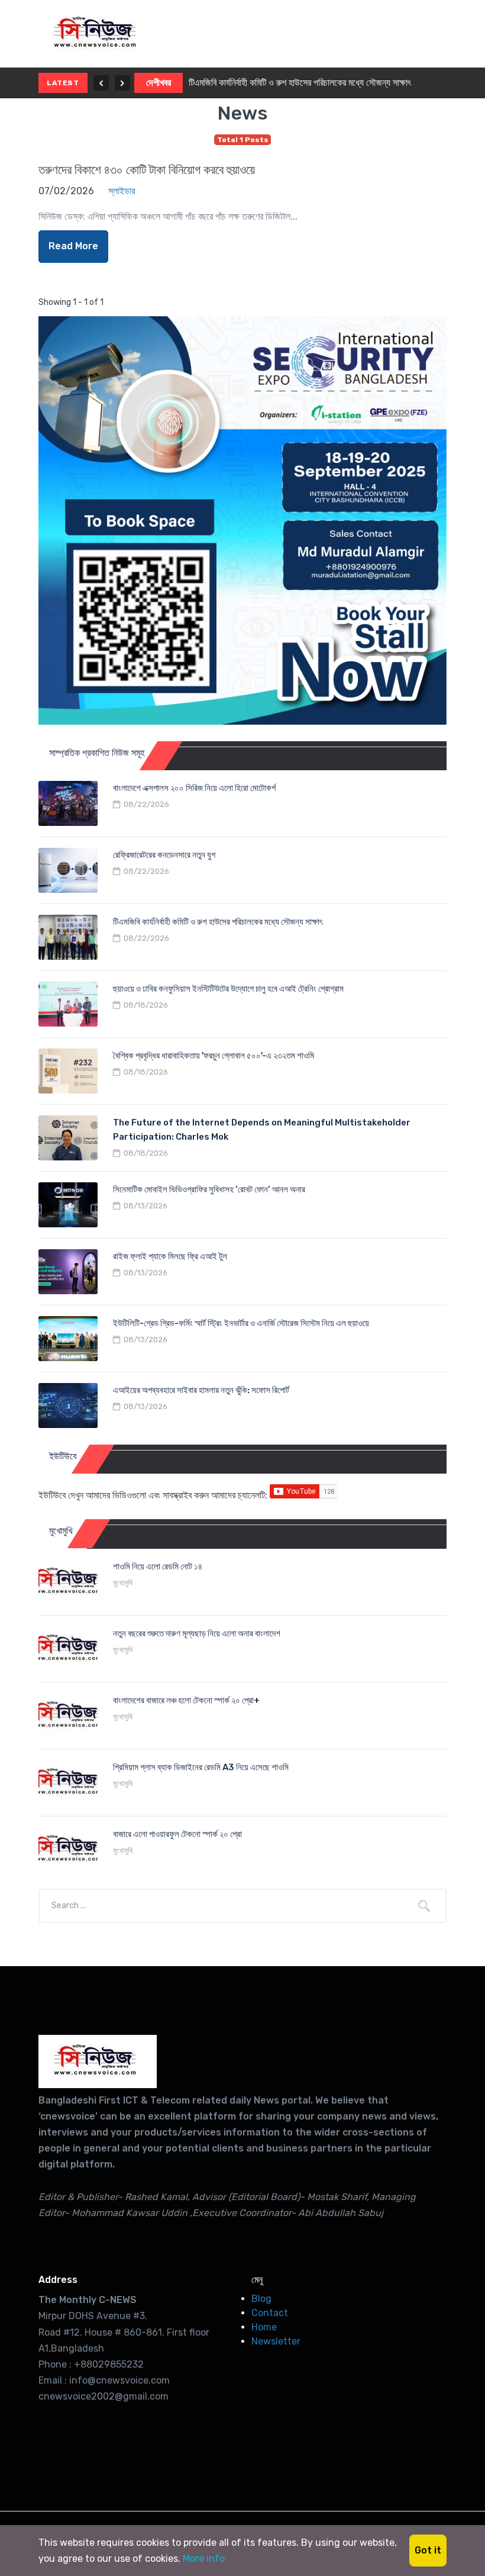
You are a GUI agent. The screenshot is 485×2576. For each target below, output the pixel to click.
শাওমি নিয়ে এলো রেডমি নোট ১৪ (158, 1567)
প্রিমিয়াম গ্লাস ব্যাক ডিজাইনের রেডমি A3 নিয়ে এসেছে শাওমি (201, 1767)
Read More (73, 246)
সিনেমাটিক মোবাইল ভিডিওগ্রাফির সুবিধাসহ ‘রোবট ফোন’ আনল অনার (209, 1189)
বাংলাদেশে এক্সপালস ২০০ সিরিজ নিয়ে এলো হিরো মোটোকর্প (194, 788)
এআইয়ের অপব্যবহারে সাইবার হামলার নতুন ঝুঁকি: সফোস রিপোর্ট (201, 1390)
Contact (270, 2313)
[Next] (122, 83)
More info (204, 2559)
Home (264, 2327)
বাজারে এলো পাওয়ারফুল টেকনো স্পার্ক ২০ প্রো (177, 1834)
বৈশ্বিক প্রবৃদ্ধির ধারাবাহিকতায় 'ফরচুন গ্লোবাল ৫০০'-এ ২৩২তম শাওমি (214, 1056)
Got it (428, 2550)
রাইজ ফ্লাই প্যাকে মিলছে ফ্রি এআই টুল (170, 1256)
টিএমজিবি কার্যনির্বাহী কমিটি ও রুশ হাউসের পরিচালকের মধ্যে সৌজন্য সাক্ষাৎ (300, 83)
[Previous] (101, 83)
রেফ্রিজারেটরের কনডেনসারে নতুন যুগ (164, 855)
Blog (261, 2299)
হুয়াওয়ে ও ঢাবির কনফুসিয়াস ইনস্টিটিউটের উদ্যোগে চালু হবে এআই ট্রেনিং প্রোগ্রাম (228, 989)
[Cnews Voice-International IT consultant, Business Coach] (98, 2062)
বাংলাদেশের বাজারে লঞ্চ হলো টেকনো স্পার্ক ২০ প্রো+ (186, 1700)
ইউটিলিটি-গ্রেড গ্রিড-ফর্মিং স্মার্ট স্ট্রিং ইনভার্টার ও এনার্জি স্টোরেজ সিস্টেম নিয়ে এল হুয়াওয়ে (241, 1323)
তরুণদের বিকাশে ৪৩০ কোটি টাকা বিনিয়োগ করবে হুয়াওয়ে (147, 170)
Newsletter (276, 2341)
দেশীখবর (159, 83)
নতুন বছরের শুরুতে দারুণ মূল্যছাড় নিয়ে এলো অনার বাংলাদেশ (197, 1633)
